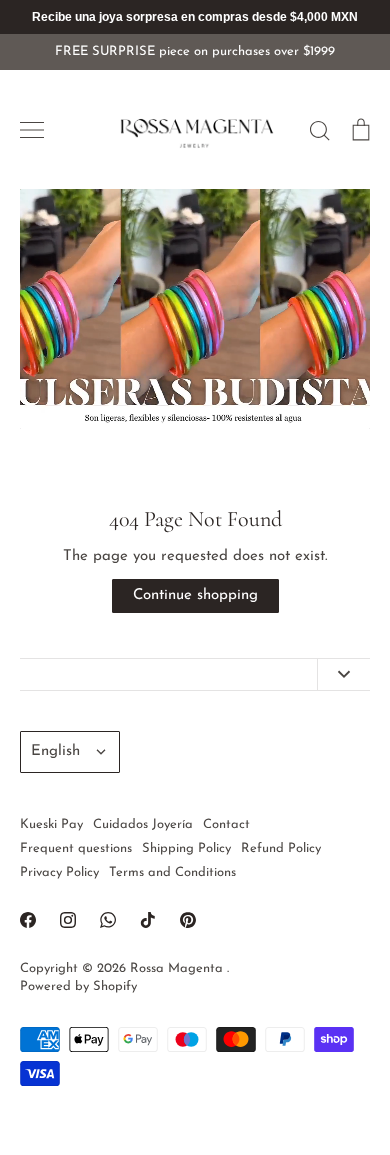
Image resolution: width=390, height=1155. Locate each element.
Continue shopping (195, 595)
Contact (226, 824)
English (55, 751)
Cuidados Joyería (143, 824)
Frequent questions (76, 848)
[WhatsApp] (108, 920)
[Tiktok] (148, 920)
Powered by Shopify (78, 986)
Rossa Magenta (178, 968)
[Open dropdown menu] (343, 674)
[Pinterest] (188, 920)
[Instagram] (68, 920)
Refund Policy (281, 848)
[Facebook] (28, 920)
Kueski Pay (51, 824)
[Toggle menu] (32, 130)
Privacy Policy (59, 872)
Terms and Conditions (172, 872)
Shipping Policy (186, 848)
